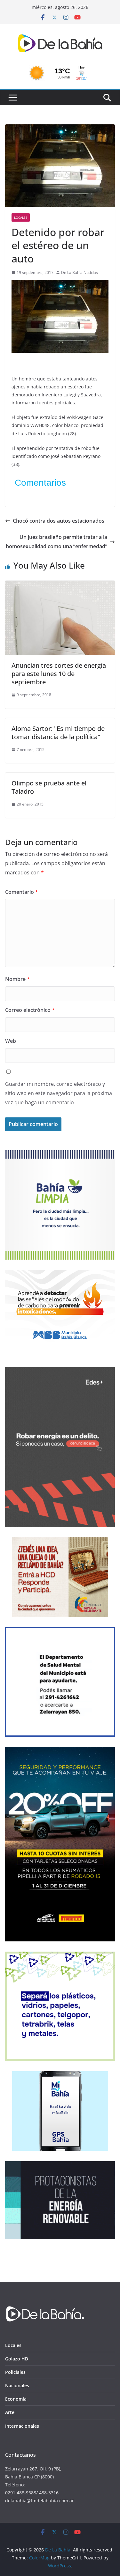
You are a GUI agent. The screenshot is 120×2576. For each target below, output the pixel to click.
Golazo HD (17, 2359)
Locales (21, 217)
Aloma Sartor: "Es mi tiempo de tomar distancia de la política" (58, 733)
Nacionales (17, 2385)
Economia (16, 2399)
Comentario (22, 892)
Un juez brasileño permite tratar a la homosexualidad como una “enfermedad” (56, 542)
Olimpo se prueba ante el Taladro (49, 787)
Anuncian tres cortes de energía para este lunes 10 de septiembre (59, 674)
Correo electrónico (30, 1010)
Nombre (17, 979)
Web (11, 1041)
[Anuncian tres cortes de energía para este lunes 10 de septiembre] (60, 585)
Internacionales (22, 2426)
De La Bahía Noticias (80, 272)
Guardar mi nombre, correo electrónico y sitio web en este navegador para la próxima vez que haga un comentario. (59, 1093)
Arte (10, 2412)
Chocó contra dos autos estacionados (59, 521)
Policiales (15, 2372)
